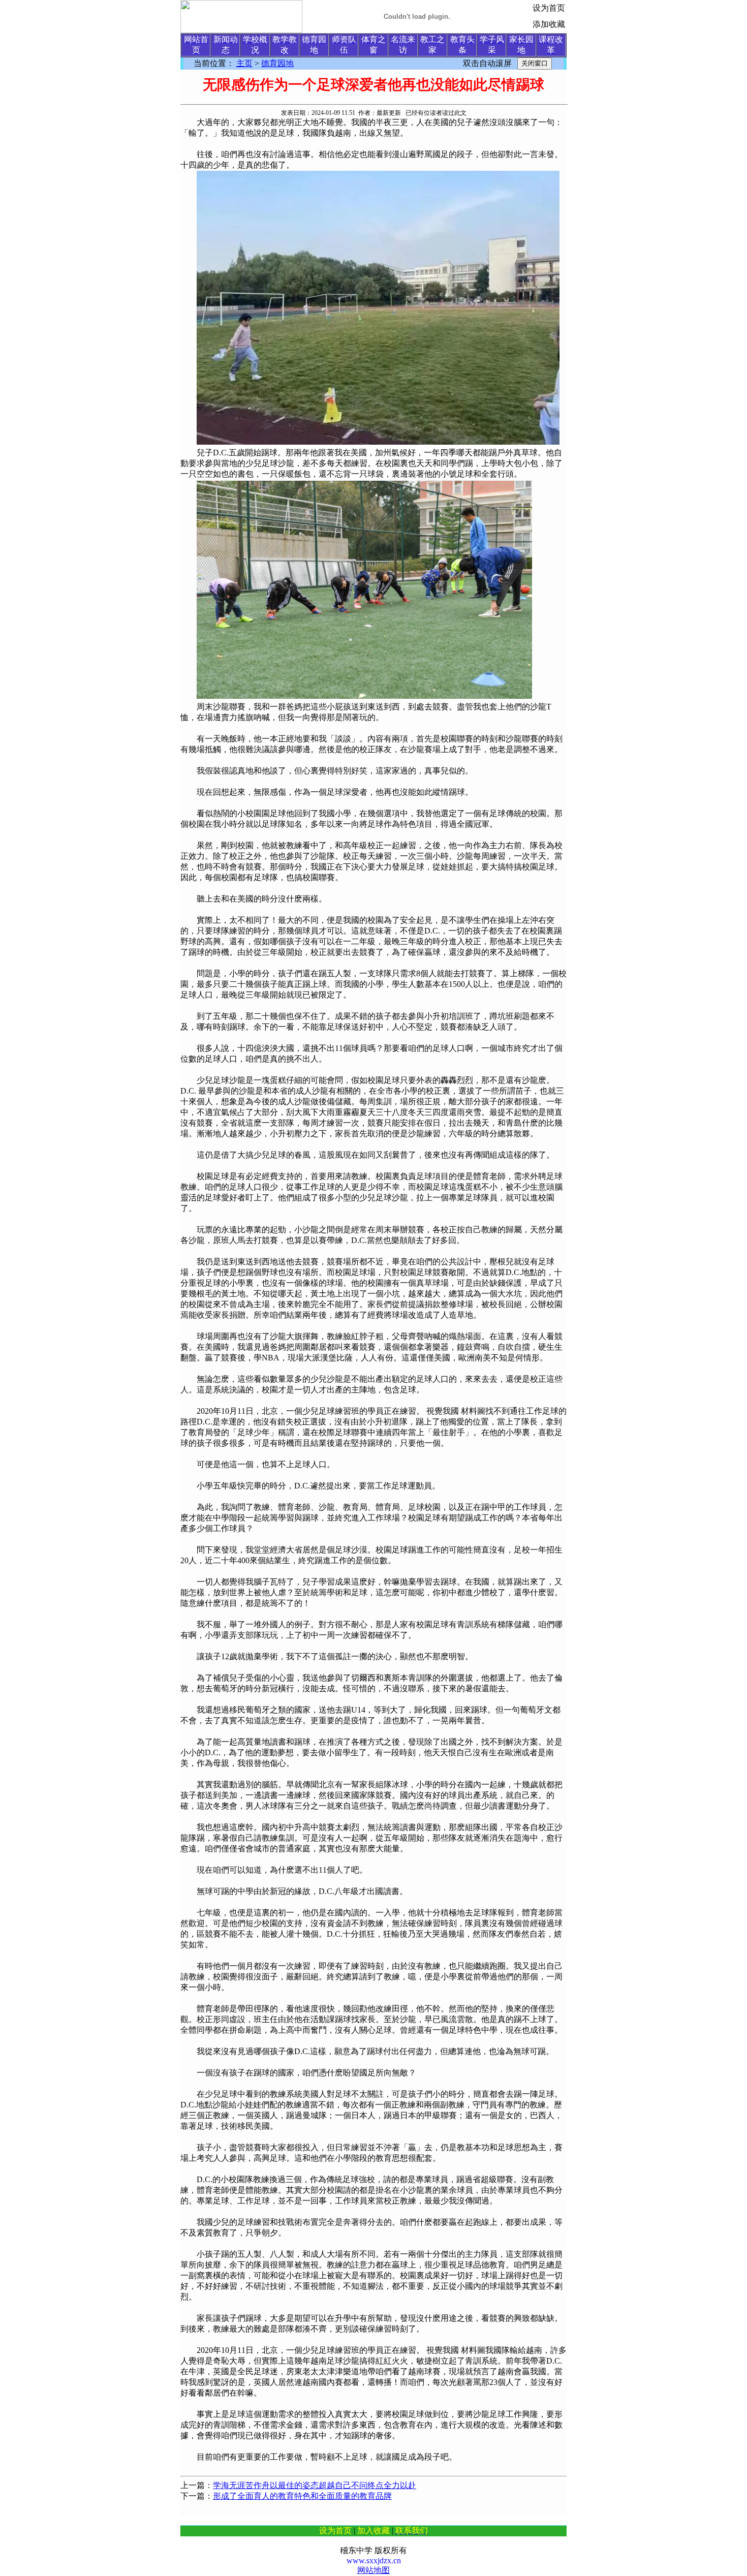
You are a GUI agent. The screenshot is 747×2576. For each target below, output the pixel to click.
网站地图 (373, 2570)
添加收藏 (549, 24)
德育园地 (277, 63)
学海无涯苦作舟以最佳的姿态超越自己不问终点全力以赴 (315, 2485)
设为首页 (549, 8)
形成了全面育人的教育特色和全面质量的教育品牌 (302, 2496)
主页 (244, 63)
